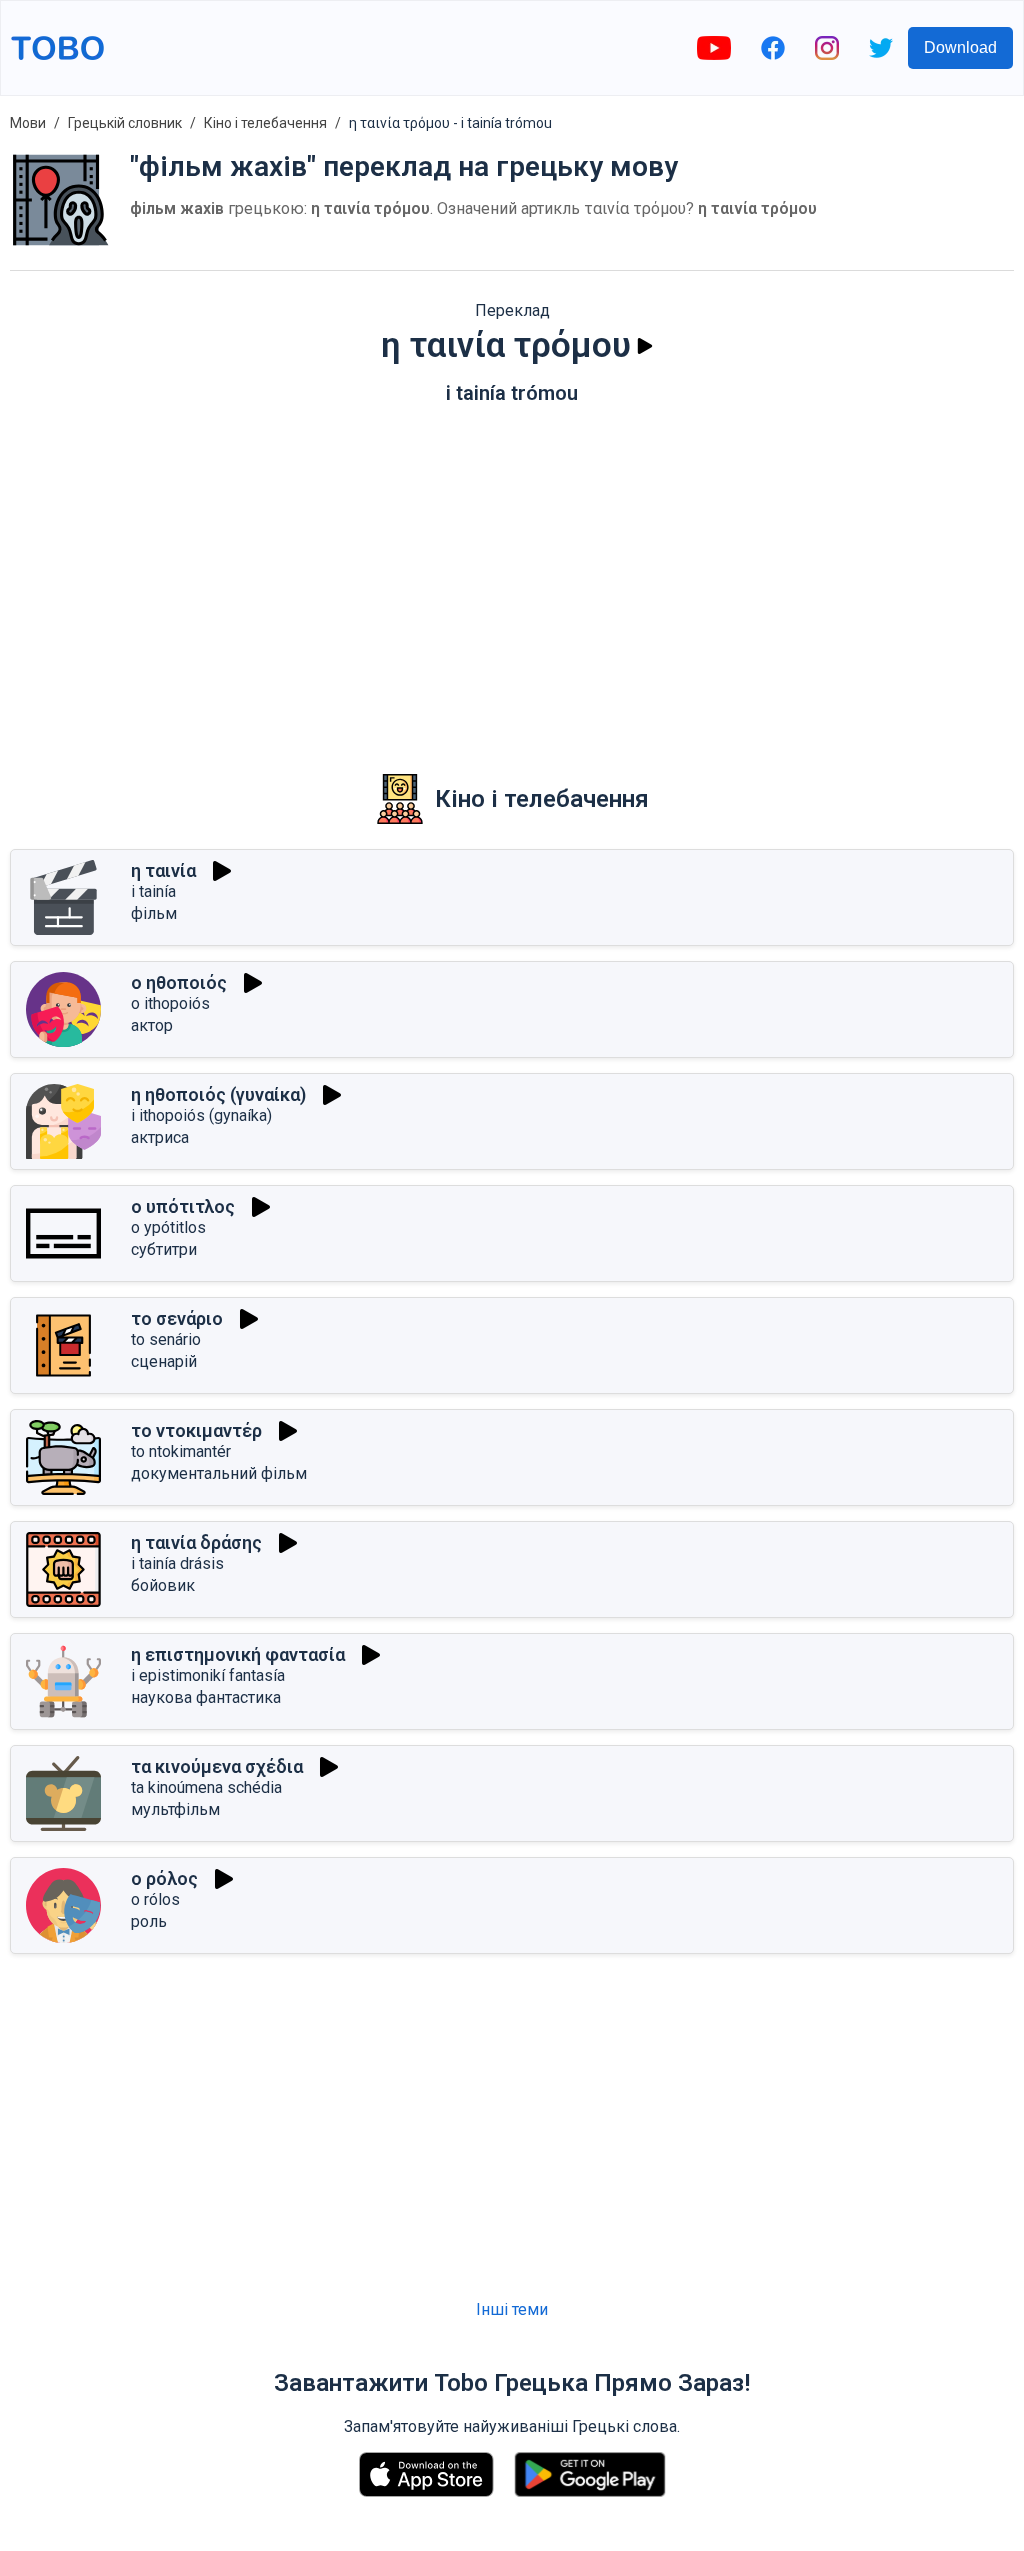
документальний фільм (219, 1473)
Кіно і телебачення (265, 123)
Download (960, 47)
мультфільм (175, 1809)
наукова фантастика (206, 1697)
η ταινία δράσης (196, 1542)
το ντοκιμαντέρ (196, 1430)
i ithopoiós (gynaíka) (201, 1115)
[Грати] (645, 346)
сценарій (164, 1361)
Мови (28, 123)
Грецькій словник (125, 123)
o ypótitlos (168, 1227)
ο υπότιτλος (183, 1206)
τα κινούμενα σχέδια (217, 1766)
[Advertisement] (512, 575)
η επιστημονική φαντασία (238, 1654)
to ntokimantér (181, 1451)
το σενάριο (177, 1318)
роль (149, 1921)
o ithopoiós (170, 1003)
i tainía (153, 891)
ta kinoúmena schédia (206, 1787)
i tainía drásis (177, 1563)
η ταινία (163, 870)
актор (152, 1025)
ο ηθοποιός (179, 982)
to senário (166, 1339)
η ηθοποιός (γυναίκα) (218, 1094)
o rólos (155, 1899)
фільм (154, 913)
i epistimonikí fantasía (208, 1675)
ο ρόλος (164, 1878)
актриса (160, 1137)
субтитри (164, 1249)
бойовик (163, 1585)
